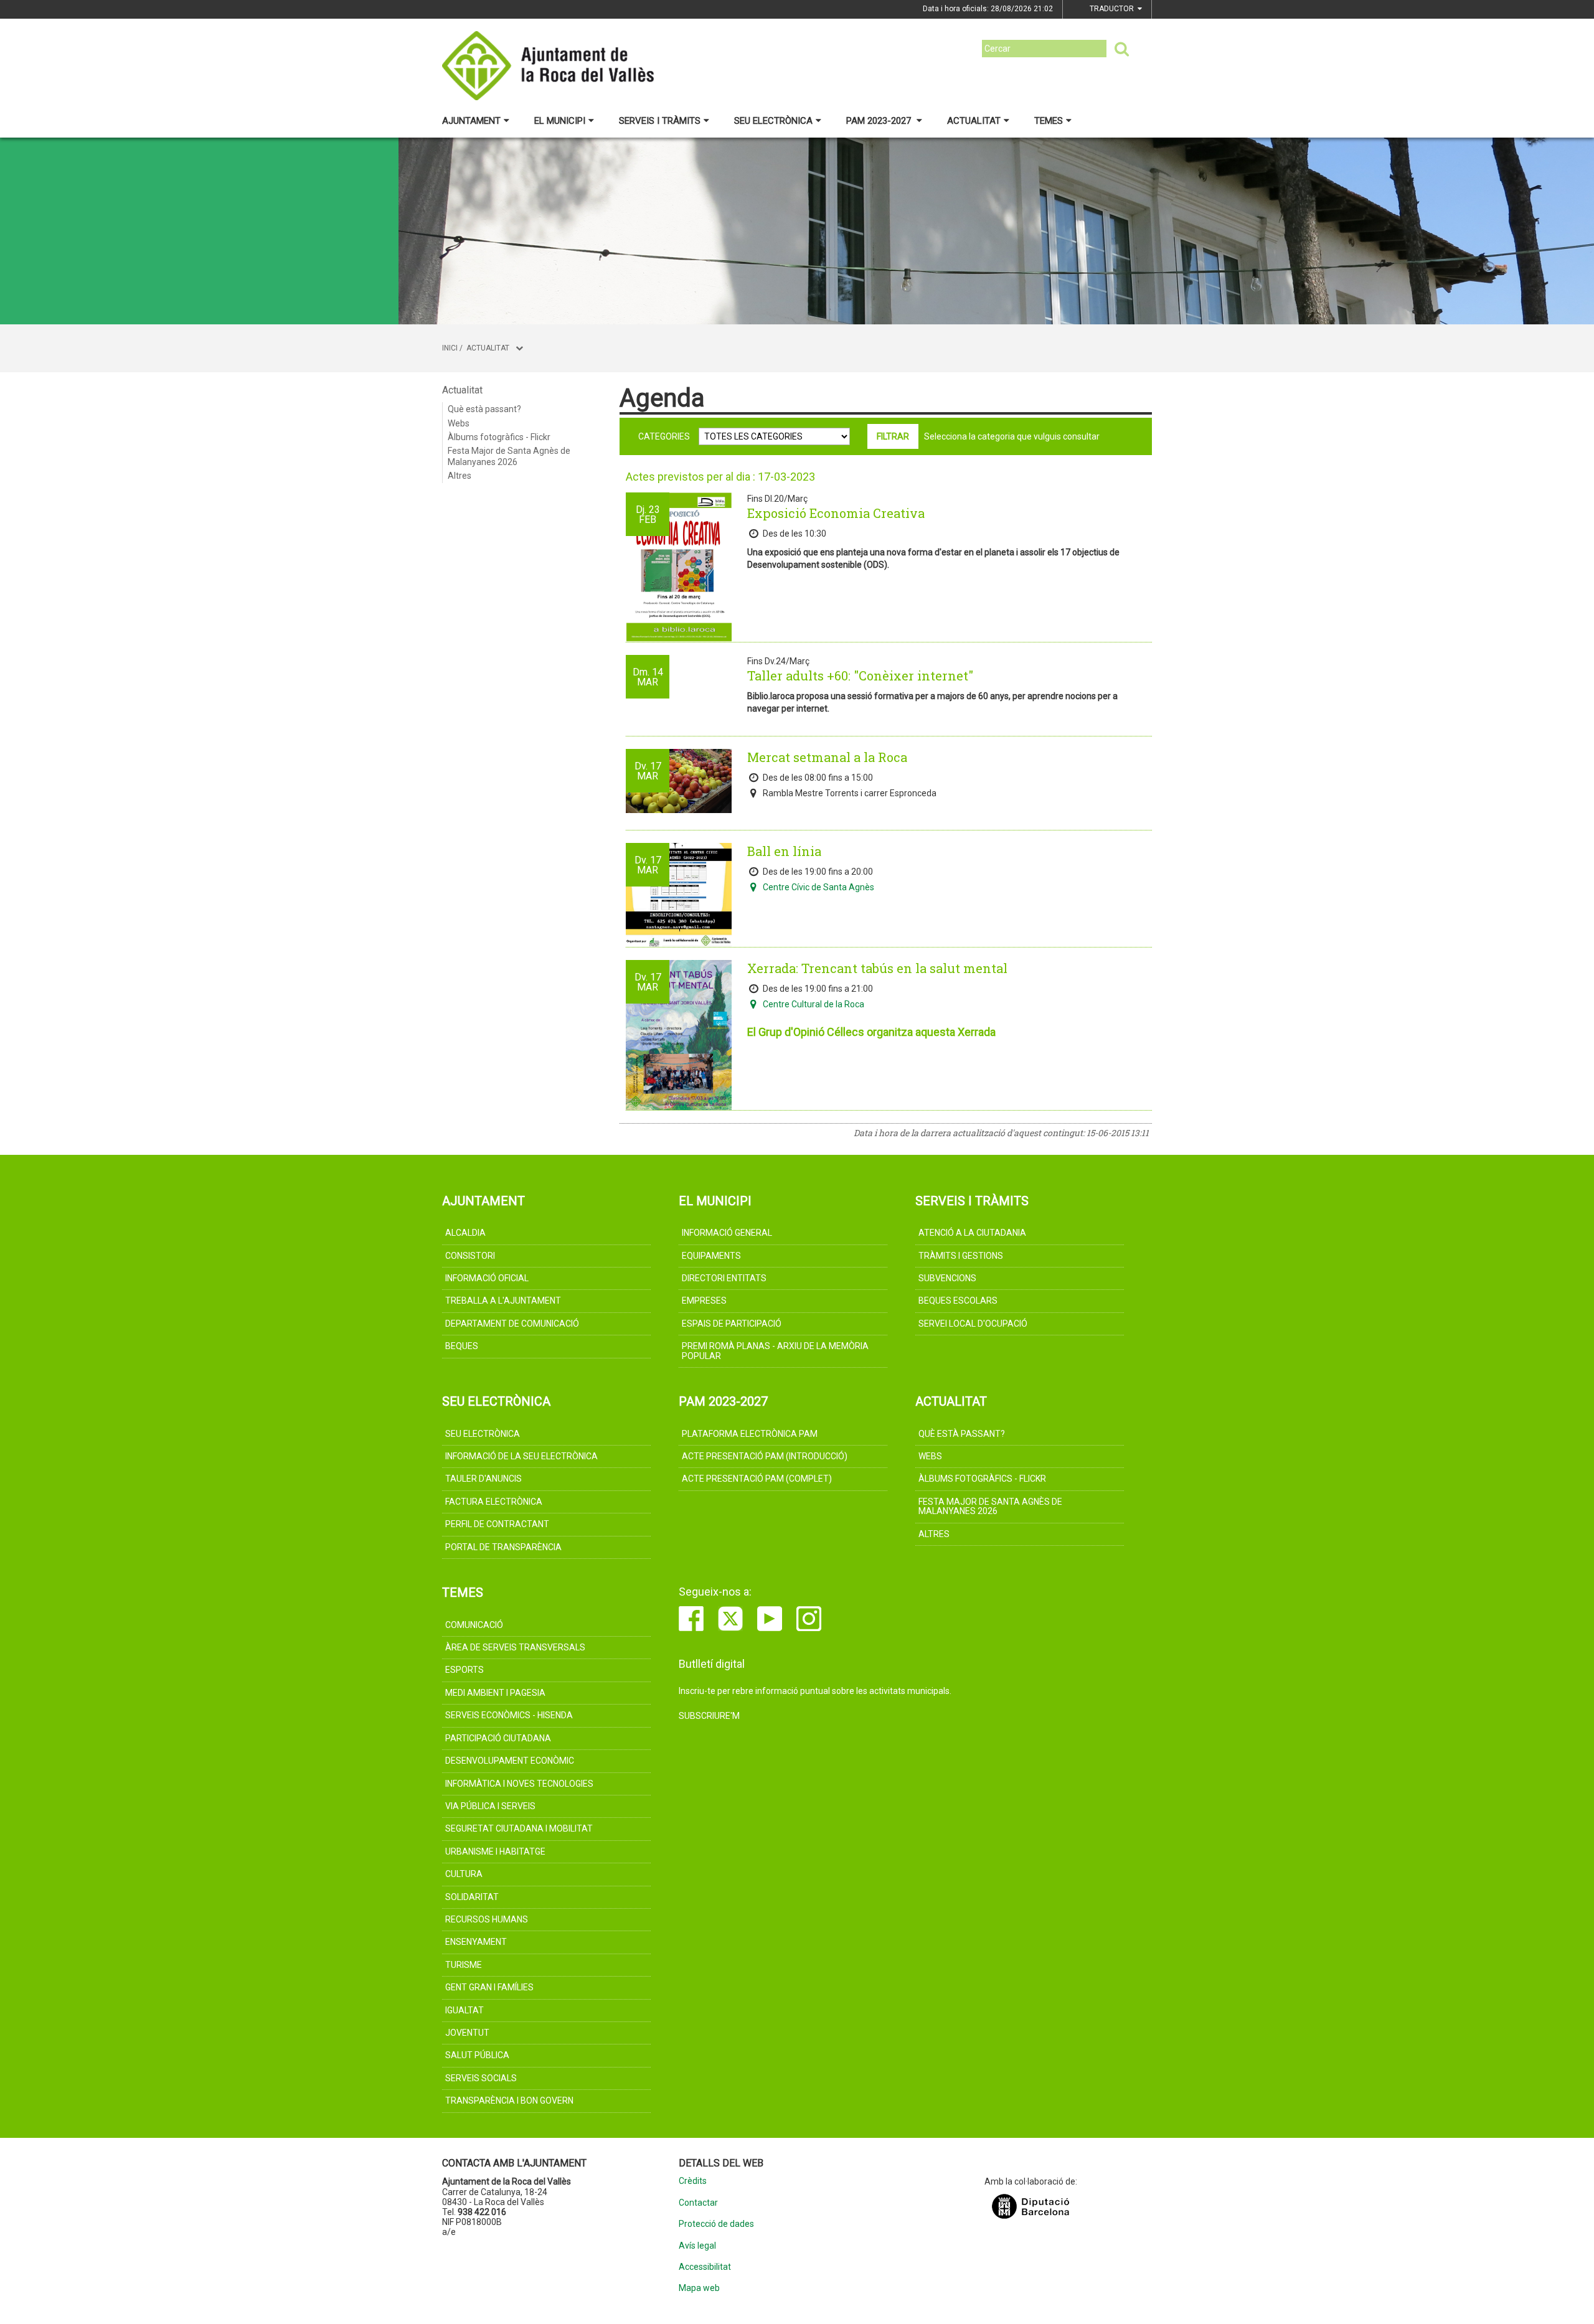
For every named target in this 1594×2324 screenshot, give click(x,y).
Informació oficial (487, 1278)
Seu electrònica (773, 121)
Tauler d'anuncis (483, 1479)
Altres (460, 476)
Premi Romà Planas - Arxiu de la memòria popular (775, 1351)
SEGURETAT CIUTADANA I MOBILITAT (519, 1828)
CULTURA (464, 1874)
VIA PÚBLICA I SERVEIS (490, 1806)
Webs (459, 423)
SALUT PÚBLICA (477, 2055)
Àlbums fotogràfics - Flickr (499, 437)
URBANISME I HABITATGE (495, 1851)
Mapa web (699, 2288)
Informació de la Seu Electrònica (521, 1456)
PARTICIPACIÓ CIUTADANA (498, 1738)
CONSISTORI (470, 1256)
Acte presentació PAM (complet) (757, 1479)
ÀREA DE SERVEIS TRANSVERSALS (515, 1647)
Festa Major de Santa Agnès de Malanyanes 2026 (509, 456)
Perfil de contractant (497, 1524)
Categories (664, 436)
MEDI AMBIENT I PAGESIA (495, 1693)
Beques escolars (958, 1301)
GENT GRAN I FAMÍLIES (489, 1987)
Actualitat (974, 121)
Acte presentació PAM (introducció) (765, 1456)
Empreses (704, 1301)
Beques (462, 1346)
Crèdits (693, 2181)
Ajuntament (471, 121)
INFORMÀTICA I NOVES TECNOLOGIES (519, 1784)
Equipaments (711, 1256)
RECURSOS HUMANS (487, 1919)
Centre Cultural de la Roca (814, 1004)
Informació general (727, 1233)
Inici (450, 348)
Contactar (698, 2203)
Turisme (464, 1965)
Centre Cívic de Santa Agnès (818, 887)
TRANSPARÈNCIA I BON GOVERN (509, 2101)
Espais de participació (732, 1324)
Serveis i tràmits (660, 121)
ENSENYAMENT (476, 1942)
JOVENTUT (467, 2033)
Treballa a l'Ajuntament (503, 1301)
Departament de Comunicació (512, 1324)
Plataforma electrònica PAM (750, 1434)
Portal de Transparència (503, 1547)
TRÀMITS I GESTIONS (961, 1256)
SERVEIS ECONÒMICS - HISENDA (509, 1715)
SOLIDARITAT (472, 1897)
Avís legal (697, 2246)
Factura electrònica (494, 1502)
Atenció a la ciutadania (972, 1233)
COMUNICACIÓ (474, 1625)
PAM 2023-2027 (880, 121)
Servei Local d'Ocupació (973, 1324)
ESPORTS (465, 1670)
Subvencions (947, 1278)
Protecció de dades (716, 2224)
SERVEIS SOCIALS (481, 2078)
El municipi (560, 121)
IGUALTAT (465, 2010)
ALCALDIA (465, 1233)
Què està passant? (484, 409)
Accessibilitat (705, 2267)
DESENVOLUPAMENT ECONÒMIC (510, 1761)
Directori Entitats (724, 1278)
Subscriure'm (709, 1716)
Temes (1049, 121)
